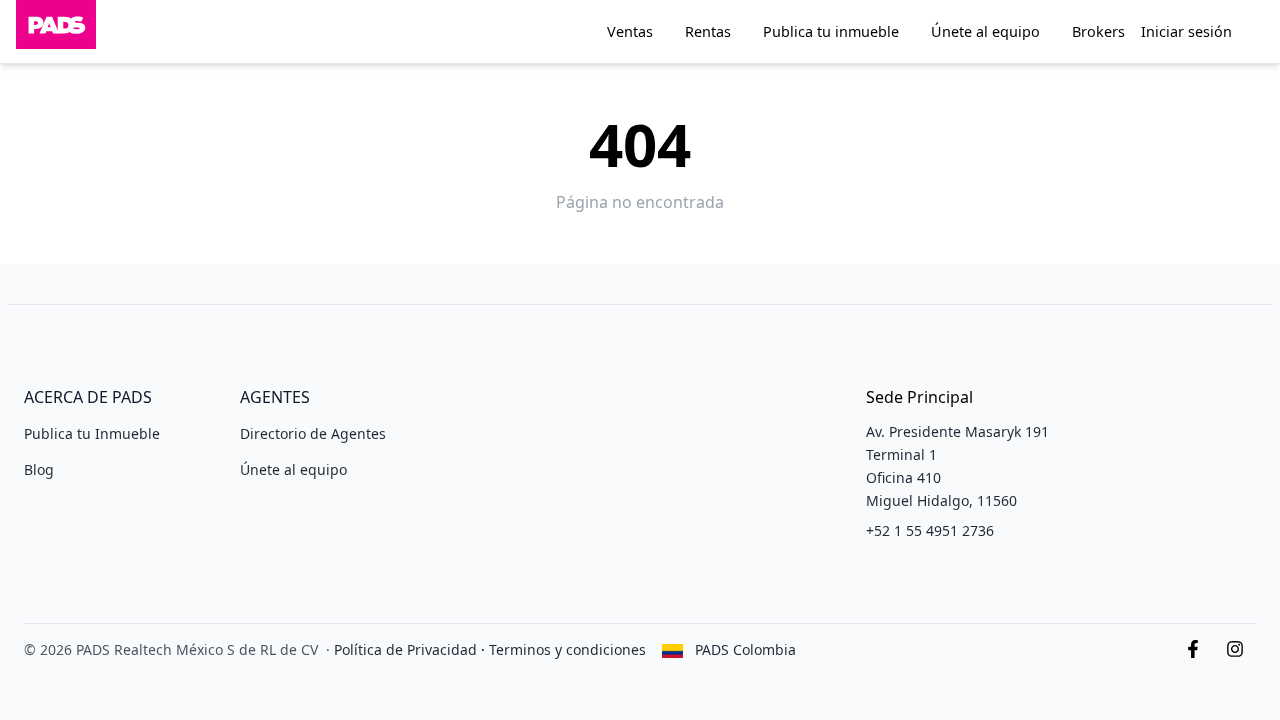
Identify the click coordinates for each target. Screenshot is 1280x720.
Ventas (630, 31)
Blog (39, 469)
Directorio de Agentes (313, 433)
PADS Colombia (745, 649)
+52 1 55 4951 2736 (930, 530)
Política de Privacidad (405, 649)
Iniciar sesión (1186, 31)
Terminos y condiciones (567, 649)
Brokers (1098, 31)
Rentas (708, 31)
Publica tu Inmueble (92, 433)
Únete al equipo (985, 31)
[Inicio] (56, 31)
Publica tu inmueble (831, 31)
